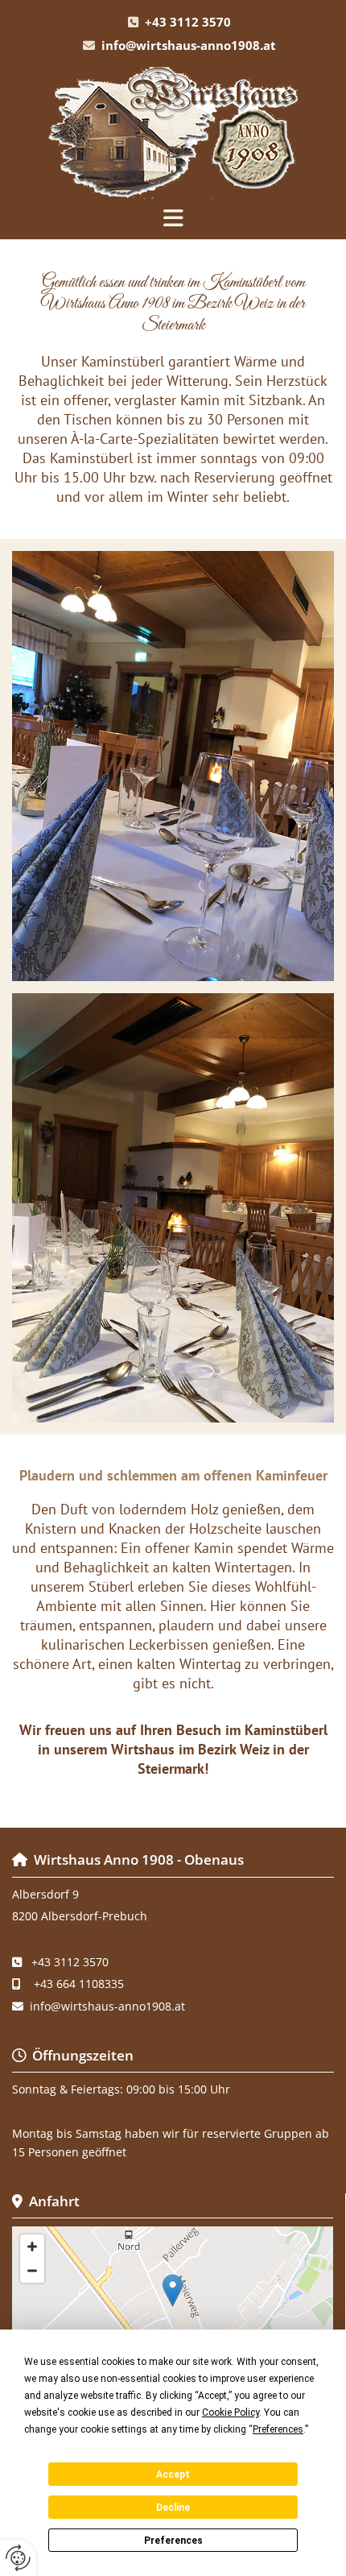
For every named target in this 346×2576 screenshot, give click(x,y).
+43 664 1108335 (79, 1984)
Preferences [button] (278, 2429)
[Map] (173, 2307)
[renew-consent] (18, 2558)
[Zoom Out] (32, 2271)
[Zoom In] (32, 2247)
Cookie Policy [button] (231, 2412)
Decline (173, 2508)
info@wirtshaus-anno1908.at (189, 45)
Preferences (173, 2541)
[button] (173, 219)
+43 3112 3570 (188, 22)
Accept (173, 2475)
